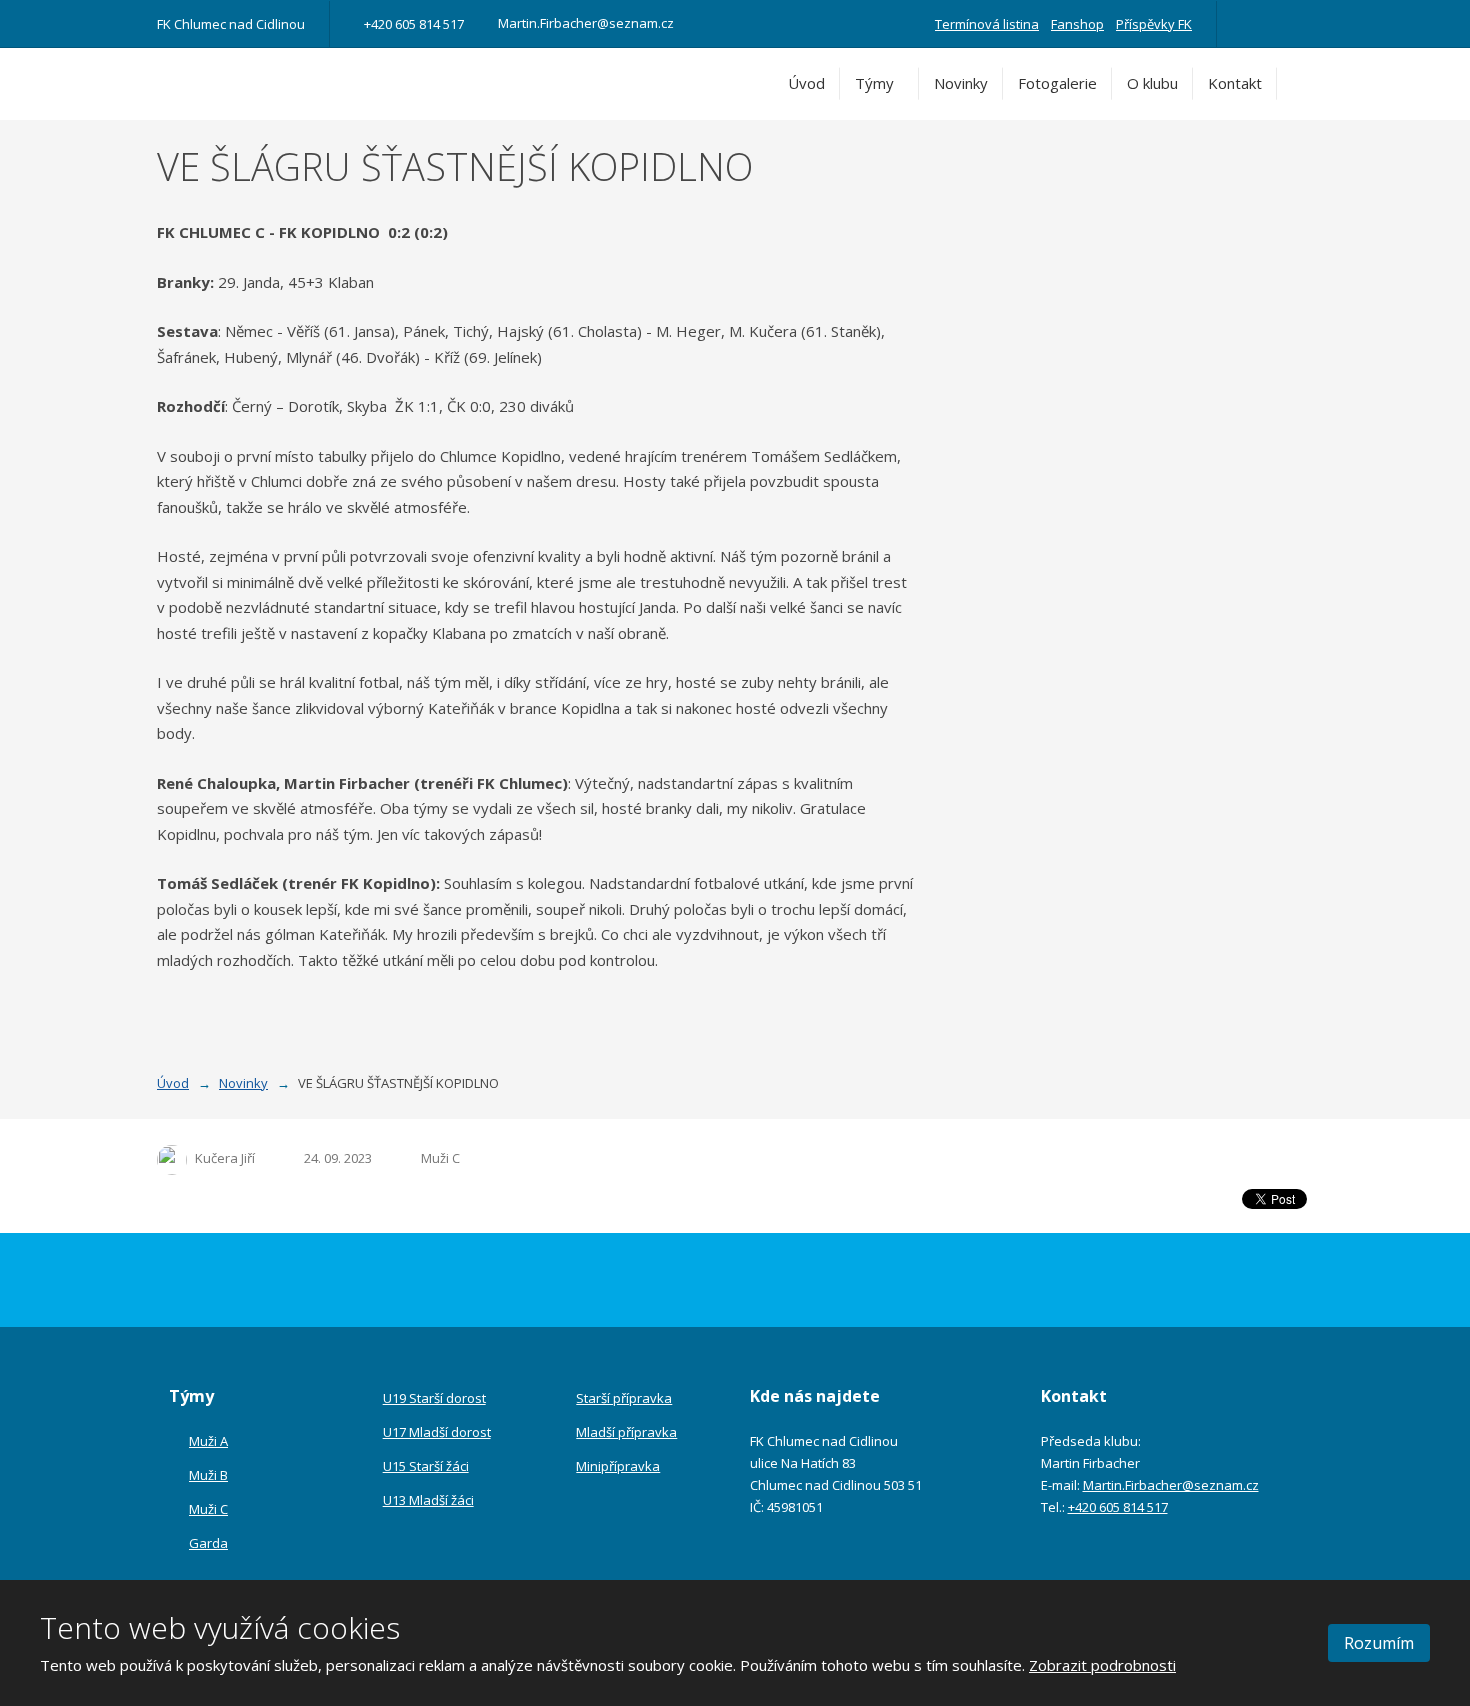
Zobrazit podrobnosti (1102, 1665)
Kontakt (1235, 83)
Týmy (874, 83)
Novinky (961, 83)
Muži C (440, 1158)
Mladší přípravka (626, 1432)
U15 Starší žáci (426, 1466)
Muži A (208, 1441)
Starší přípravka (624, 1398)
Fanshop (1077, 24)
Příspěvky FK (1154, 24)
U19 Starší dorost (434, 1398)
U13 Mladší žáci (428, 1500)
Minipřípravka (618, 1466)
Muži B (208, 1475)
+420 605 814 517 (1118, 1507)
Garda (208, 1543)
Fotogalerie (1057, 83)
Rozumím (1379, 1643)
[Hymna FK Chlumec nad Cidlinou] (1277, 24)
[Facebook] (1249, 24)
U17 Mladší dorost (437, 1432)
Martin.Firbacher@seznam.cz (1171, 1485)
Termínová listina (987, 24)
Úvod (806, 83)
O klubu (1152, 83)
